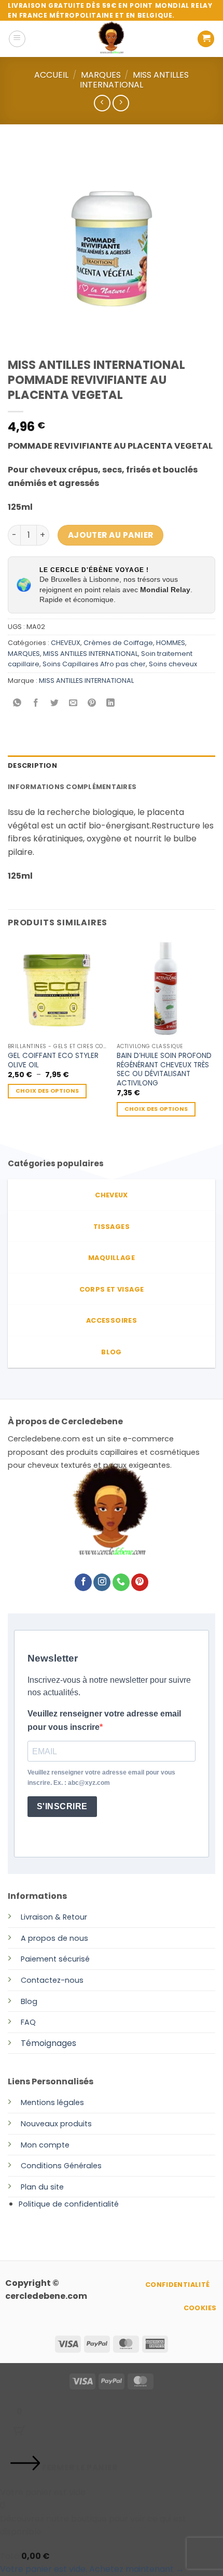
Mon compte (45, 2145)
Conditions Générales (61, 2166)
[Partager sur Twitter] (55, 704)
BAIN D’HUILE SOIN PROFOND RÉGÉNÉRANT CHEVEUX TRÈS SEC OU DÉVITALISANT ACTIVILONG (164, 1070)
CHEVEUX (66, 643)
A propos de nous (54, 1938)
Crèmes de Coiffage (118, 643)
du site (50, 2187)
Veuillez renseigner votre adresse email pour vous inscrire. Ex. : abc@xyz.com (101, 1777)
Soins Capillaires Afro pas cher (94, 664)
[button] (17, 39)
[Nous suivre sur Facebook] (83, 1582)
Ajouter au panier (111, 535)
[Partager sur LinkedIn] (111, 704)
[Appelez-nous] (121, 1582)
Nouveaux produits (56, 2124)
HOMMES (171, 643)
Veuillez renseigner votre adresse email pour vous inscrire (104, 1720)
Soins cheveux (173, 664)
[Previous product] (121, 103)
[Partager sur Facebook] (36, 704)
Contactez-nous (52, 1980)
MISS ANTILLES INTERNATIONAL (134, 80)
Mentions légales (52, 2102)
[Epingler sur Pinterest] (92, 704)
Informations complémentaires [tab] (72, 787)
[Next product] (102, 103)
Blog (29, 2001)
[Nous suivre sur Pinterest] (140, 1582)
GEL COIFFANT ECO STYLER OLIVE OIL (53, 1060)
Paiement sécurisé (55, 1959)
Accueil (51, 75)
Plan (29, 2187)
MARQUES (101, 75)
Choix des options (47, 1091)
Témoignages (48, 2043)
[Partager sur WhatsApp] (17, 704)
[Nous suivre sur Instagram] (102, 1582)
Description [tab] (32, 765)
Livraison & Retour (54, 1917)
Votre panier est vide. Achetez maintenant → (92, 2569)
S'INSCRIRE (62, 1806)
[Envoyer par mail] (73, 704)
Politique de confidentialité (69, 2204)
